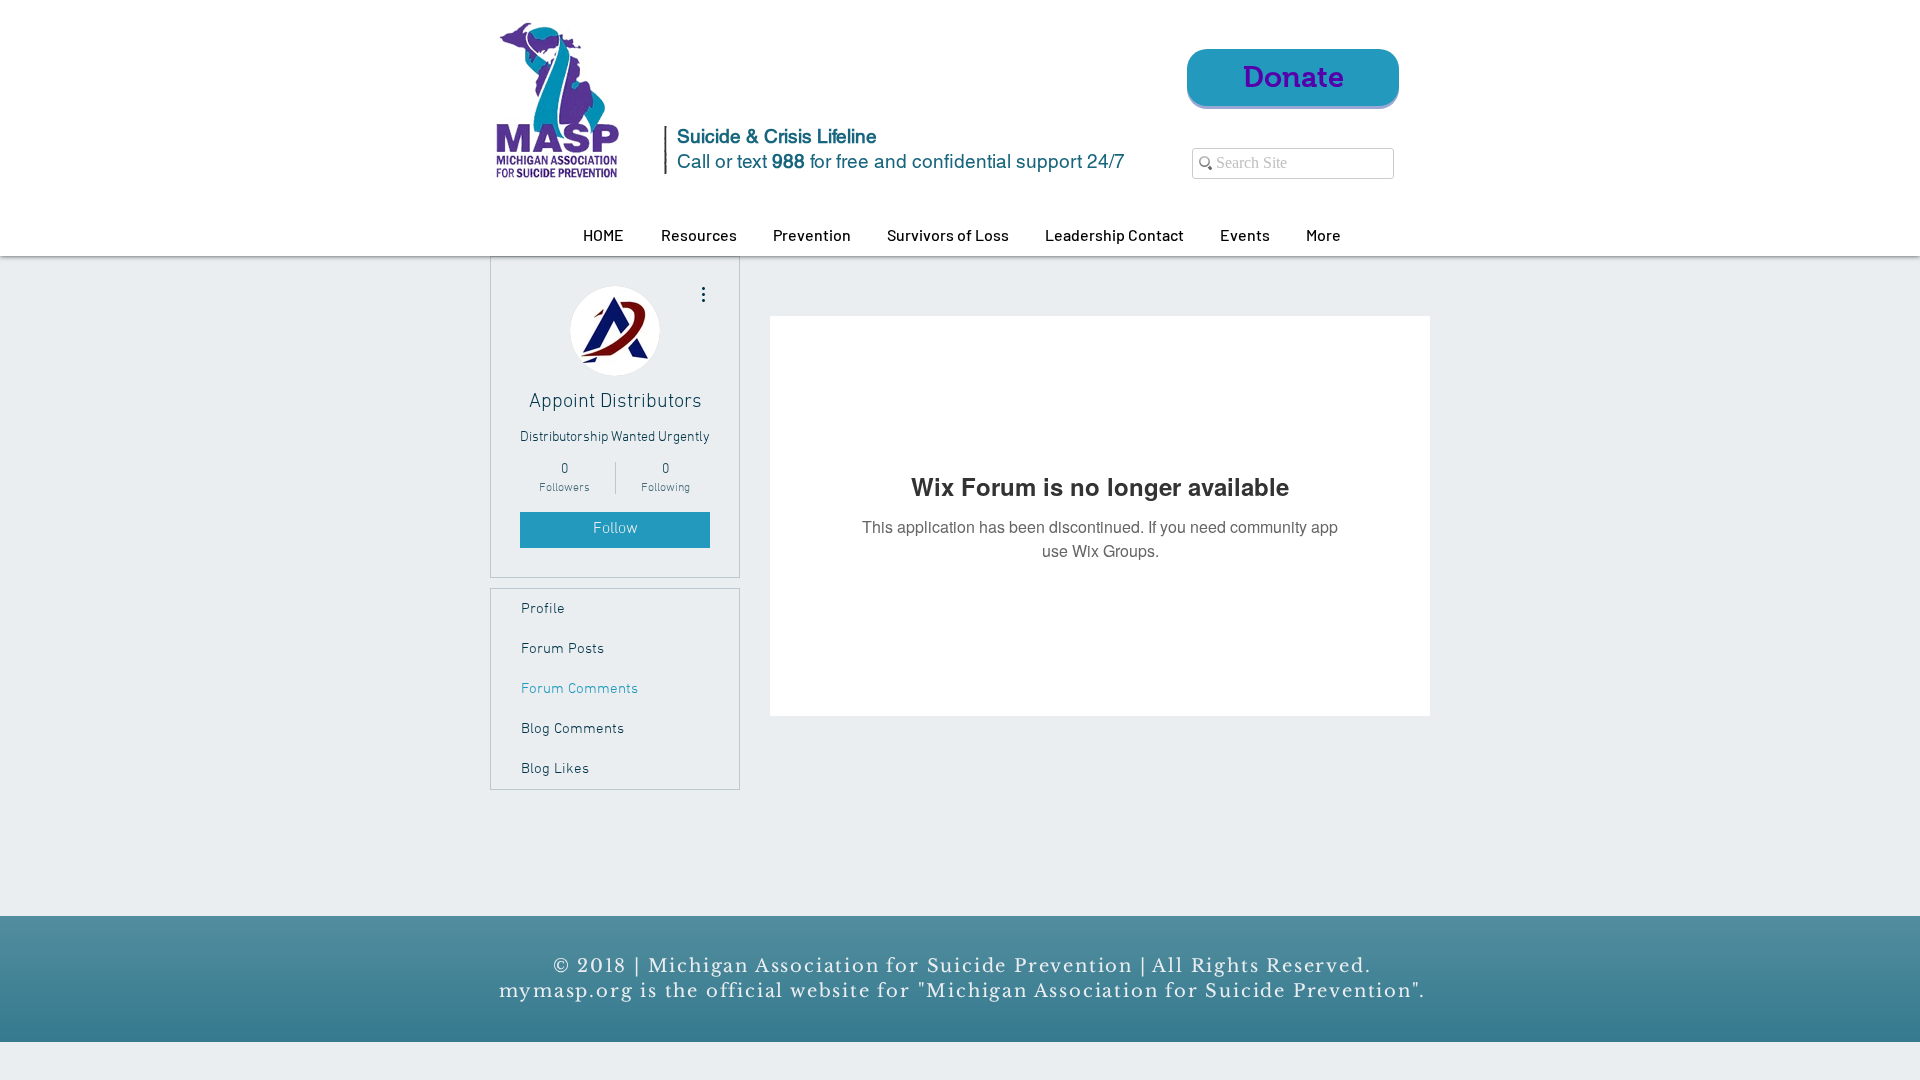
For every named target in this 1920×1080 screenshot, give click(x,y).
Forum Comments (579, 689)
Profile (543, 609)
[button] (698, 235)
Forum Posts (562, 649)
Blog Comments (572, 729)
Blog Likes (555, 769)
